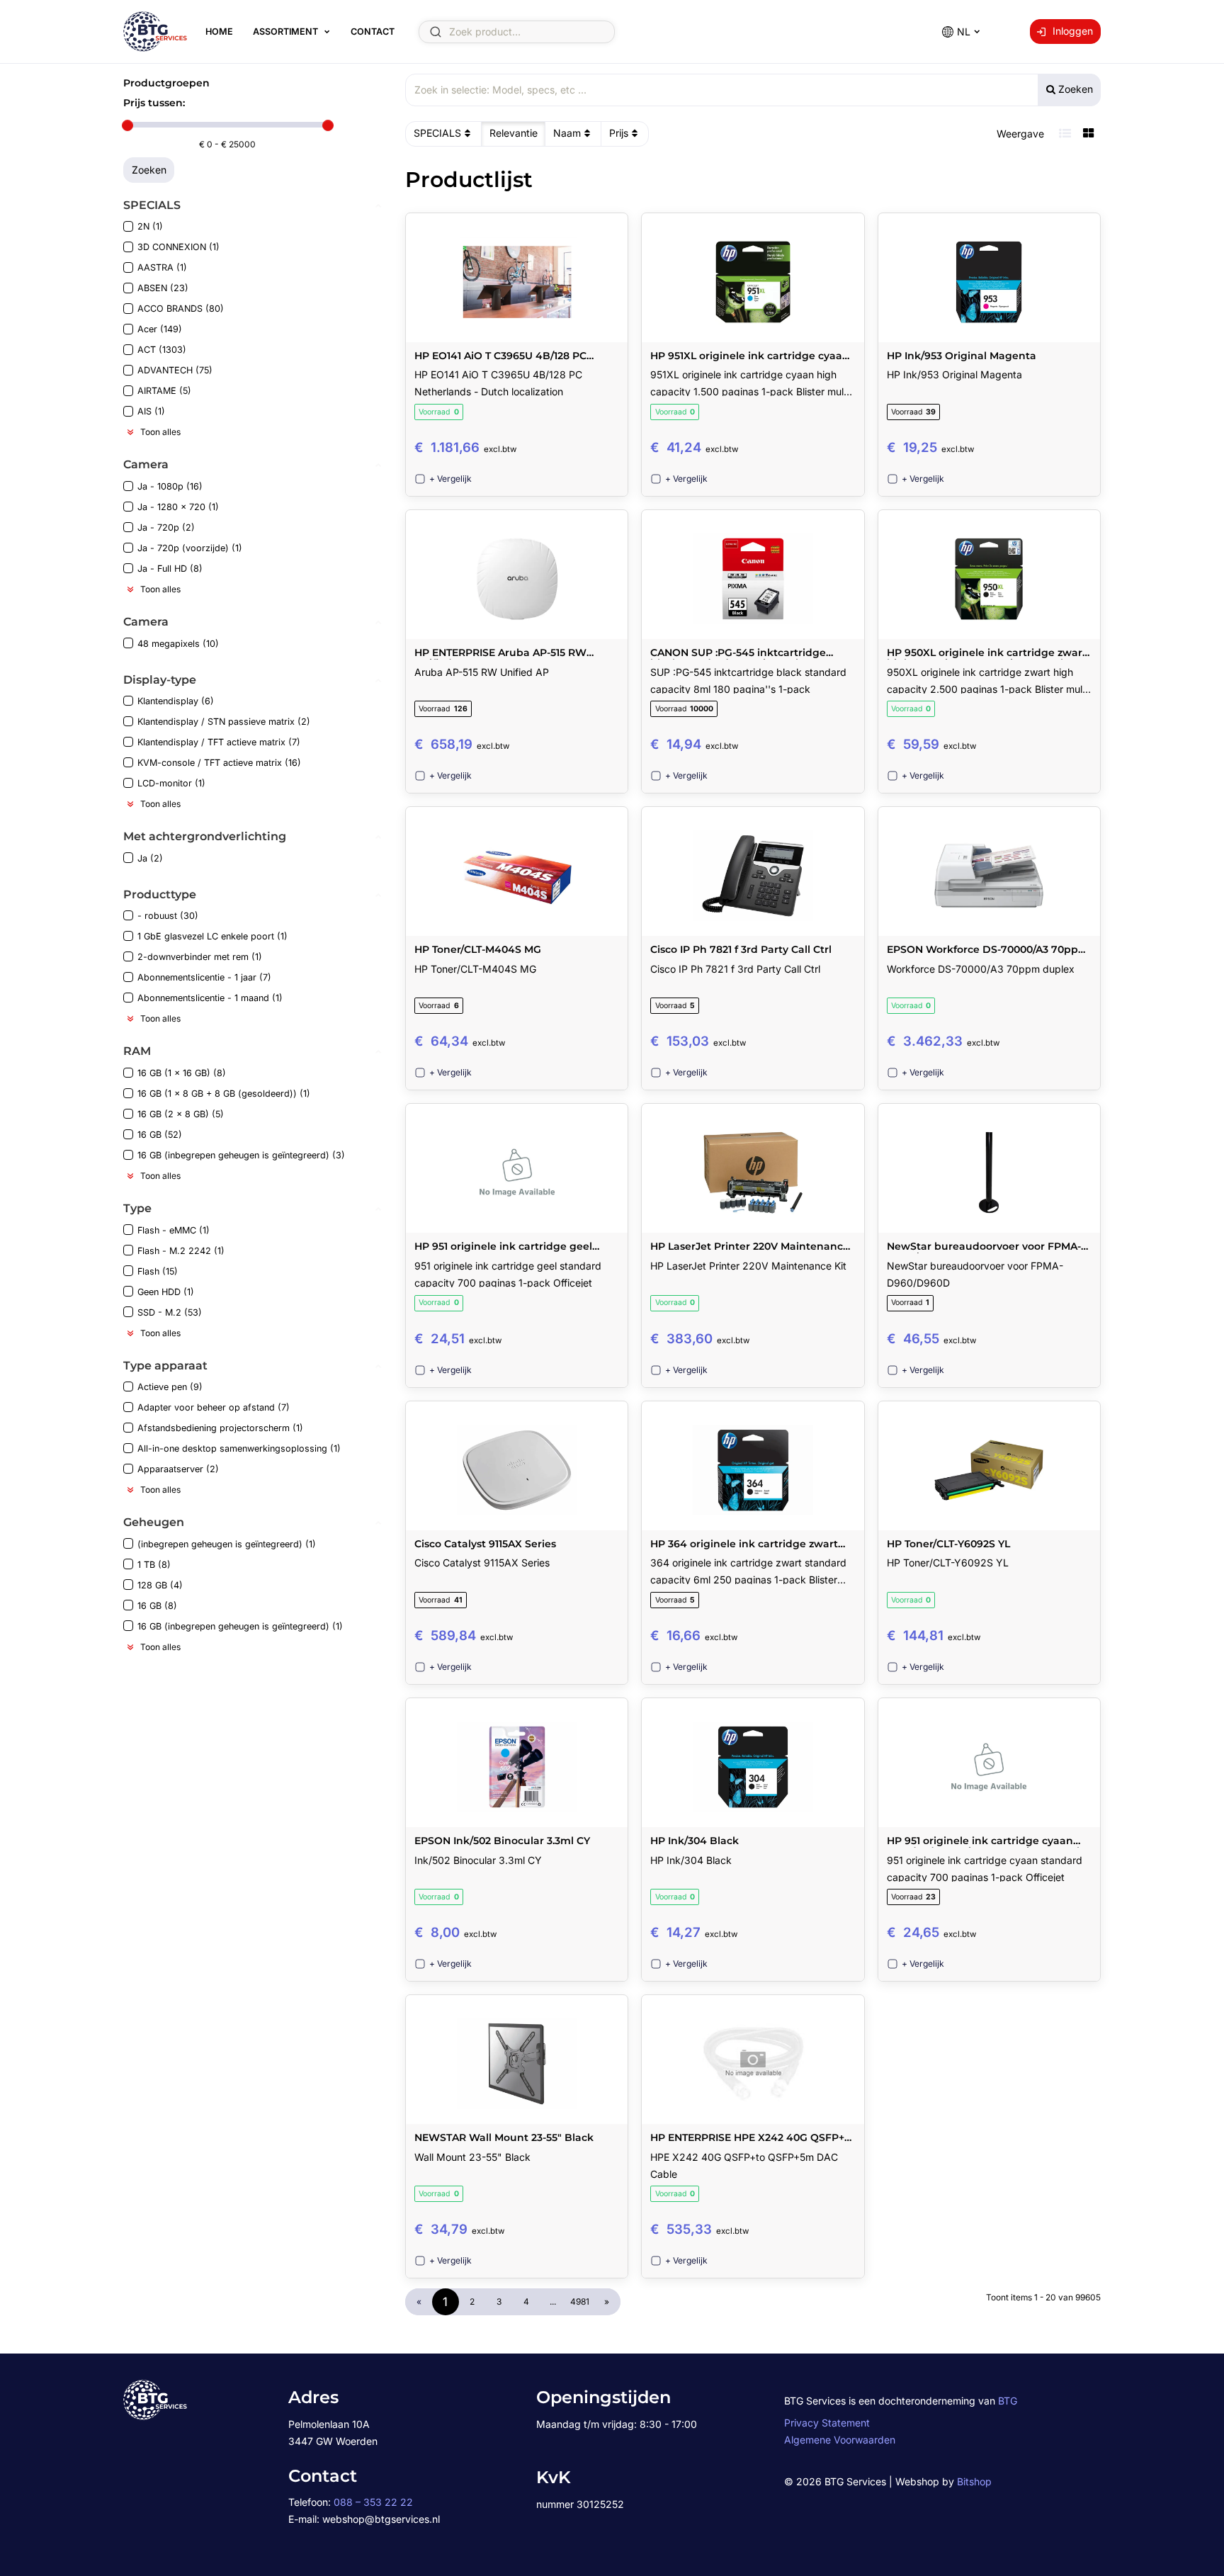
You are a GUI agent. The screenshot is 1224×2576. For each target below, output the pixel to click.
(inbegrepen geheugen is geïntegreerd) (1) (227, 1544)
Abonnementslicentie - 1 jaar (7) (204, 977)
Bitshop (974, 2481)
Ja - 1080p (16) (170, 486)
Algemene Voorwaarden (840, 2440)
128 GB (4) (160, 1585)
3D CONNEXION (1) (178, 247)
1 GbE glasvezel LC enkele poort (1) (212, 936)
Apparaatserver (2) (178, 1469)
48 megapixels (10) (178, 644)
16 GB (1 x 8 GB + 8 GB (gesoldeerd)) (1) (224, 1094)
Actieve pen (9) (170, 1387)
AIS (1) (151, 411)
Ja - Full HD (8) (170, 569)
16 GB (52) (160, 1135)
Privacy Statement (827, 2423)
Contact (373, 32)
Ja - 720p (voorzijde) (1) (190, 548)
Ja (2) (150, 858)
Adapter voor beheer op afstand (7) (214, 1407)
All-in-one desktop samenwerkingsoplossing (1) (239, 1448)
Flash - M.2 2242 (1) (181, 1251)
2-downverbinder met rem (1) (200, 957)
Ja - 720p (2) (166, 527)
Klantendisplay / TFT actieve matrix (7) (219, 742)
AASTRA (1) (162, 267)
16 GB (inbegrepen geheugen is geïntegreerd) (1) (240, 1626)
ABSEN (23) (163, 288)
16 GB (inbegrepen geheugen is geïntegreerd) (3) (241, 1155)
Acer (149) (160, 329)
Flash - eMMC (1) (174, 1230)
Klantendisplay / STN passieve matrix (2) (224, 722)
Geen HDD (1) (166, 1292)
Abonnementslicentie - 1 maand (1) (210, 998)
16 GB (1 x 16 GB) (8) (182, 1073)
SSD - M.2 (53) (170, 1312)
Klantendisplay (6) (176, 701)
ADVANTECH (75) (175, 370)
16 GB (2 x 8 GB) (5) (181, 1114)
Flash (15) (158, 1271)
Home (219, 32)
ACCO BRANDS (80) (181, 309)
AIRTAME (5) (164, 391)
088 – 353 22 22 (373, 2502)
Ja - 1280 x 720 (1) (178, 507)
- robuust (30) (168, 916)
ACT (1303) (162, 350)
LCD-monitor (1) (171, 783)
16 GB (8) (157, 1606)
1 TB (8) (154, 1565)
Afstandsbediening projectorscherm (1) (220, 1428)
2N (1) (150, 226)
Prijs (619, 133)
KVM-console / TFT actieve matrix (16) (219, 763)
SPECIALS (437, 133)
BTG (1008, 2401)
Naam (567, 133)
